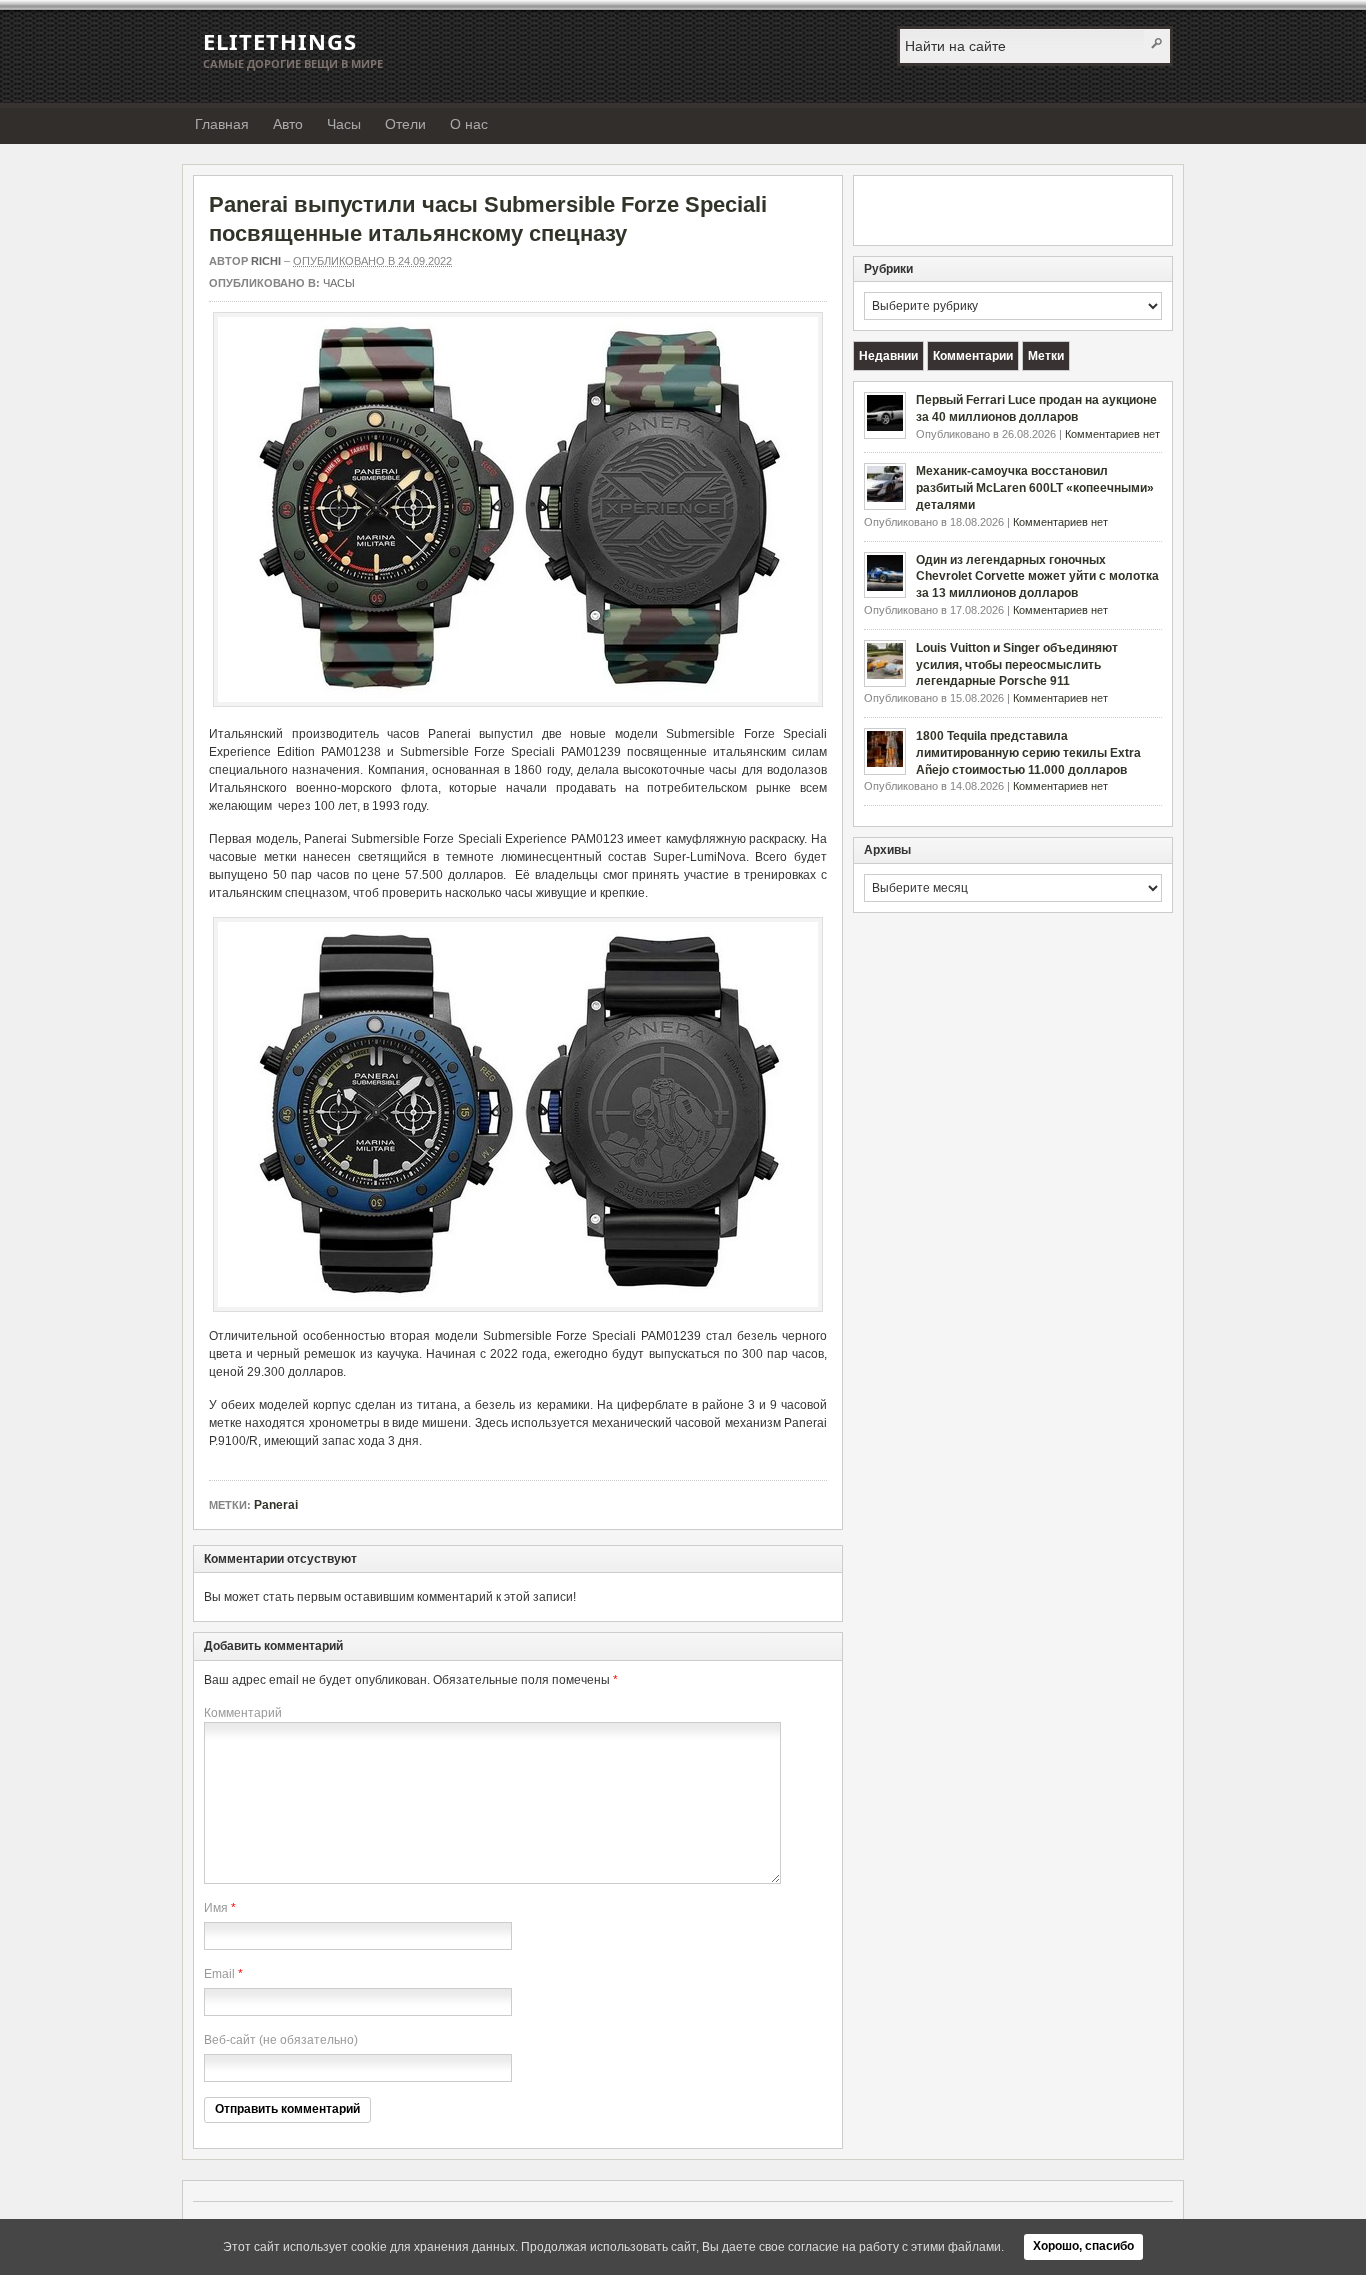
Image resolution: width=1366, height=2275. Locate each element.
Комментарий (243, 1713)
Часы (344, 124)
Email (219, 1974)
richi (266, 261)
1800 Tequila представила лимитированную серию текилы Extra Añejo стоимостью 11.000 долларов (1028, 753)
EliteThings (280, 41)
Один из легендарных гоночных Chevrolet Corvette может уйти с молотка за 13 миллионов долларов (1037, 577)
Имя (216, 1908)
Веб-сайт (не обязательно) (281, 2040)
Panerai (276, 1505)
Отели (405, 124)
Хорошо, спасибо (1083, 2246)
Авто (288, 124)
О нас (469, 124)
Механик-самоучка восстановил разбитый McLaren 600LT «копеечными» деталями (1035, 488)
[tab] (888, 356)
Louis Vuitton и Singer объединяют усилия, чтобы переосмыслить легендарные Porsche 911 (1017, 665)
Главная (222, 124)
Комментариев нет (1112, 434)
